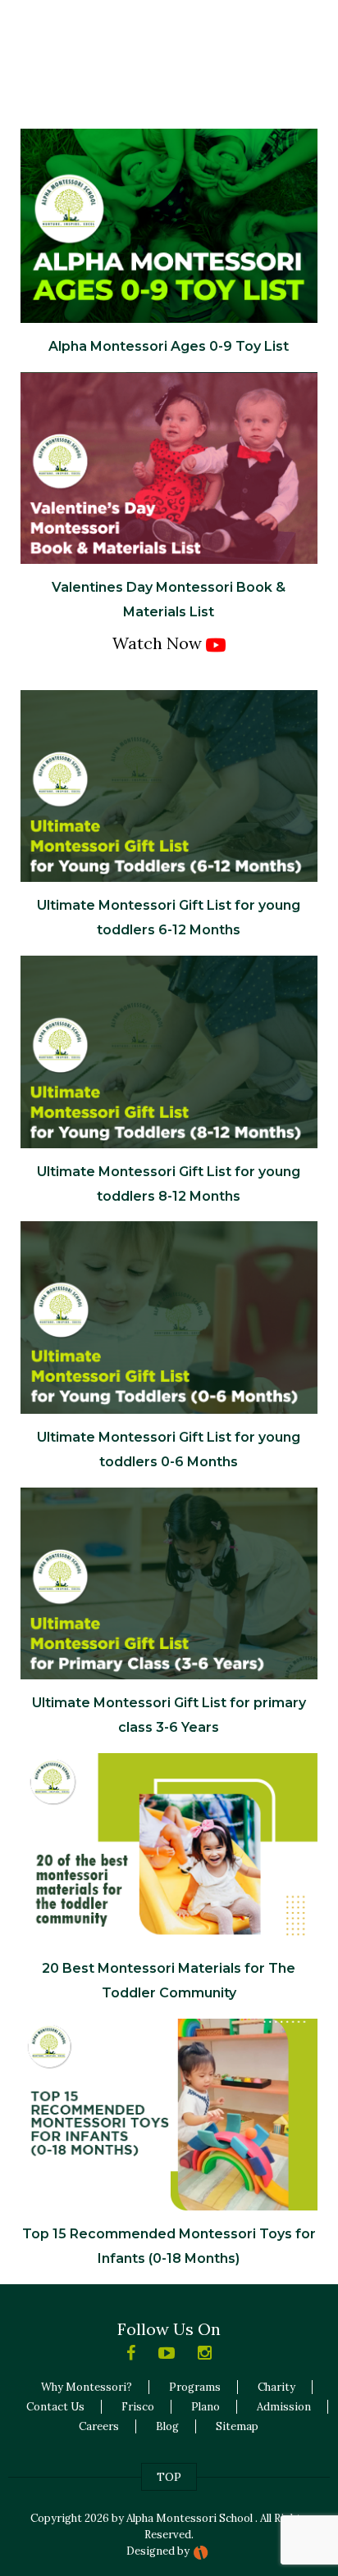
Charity (276, 2387)
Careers (99, 2426)
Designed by (158, 2551)
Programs (195, 2387)
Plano (206, 2407)
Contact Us (55, 2407)
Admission (284, 2407)
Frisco (138, 2407)
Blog (167, 2426)
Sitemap (237, 2426)
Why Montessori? (87, 2387)
